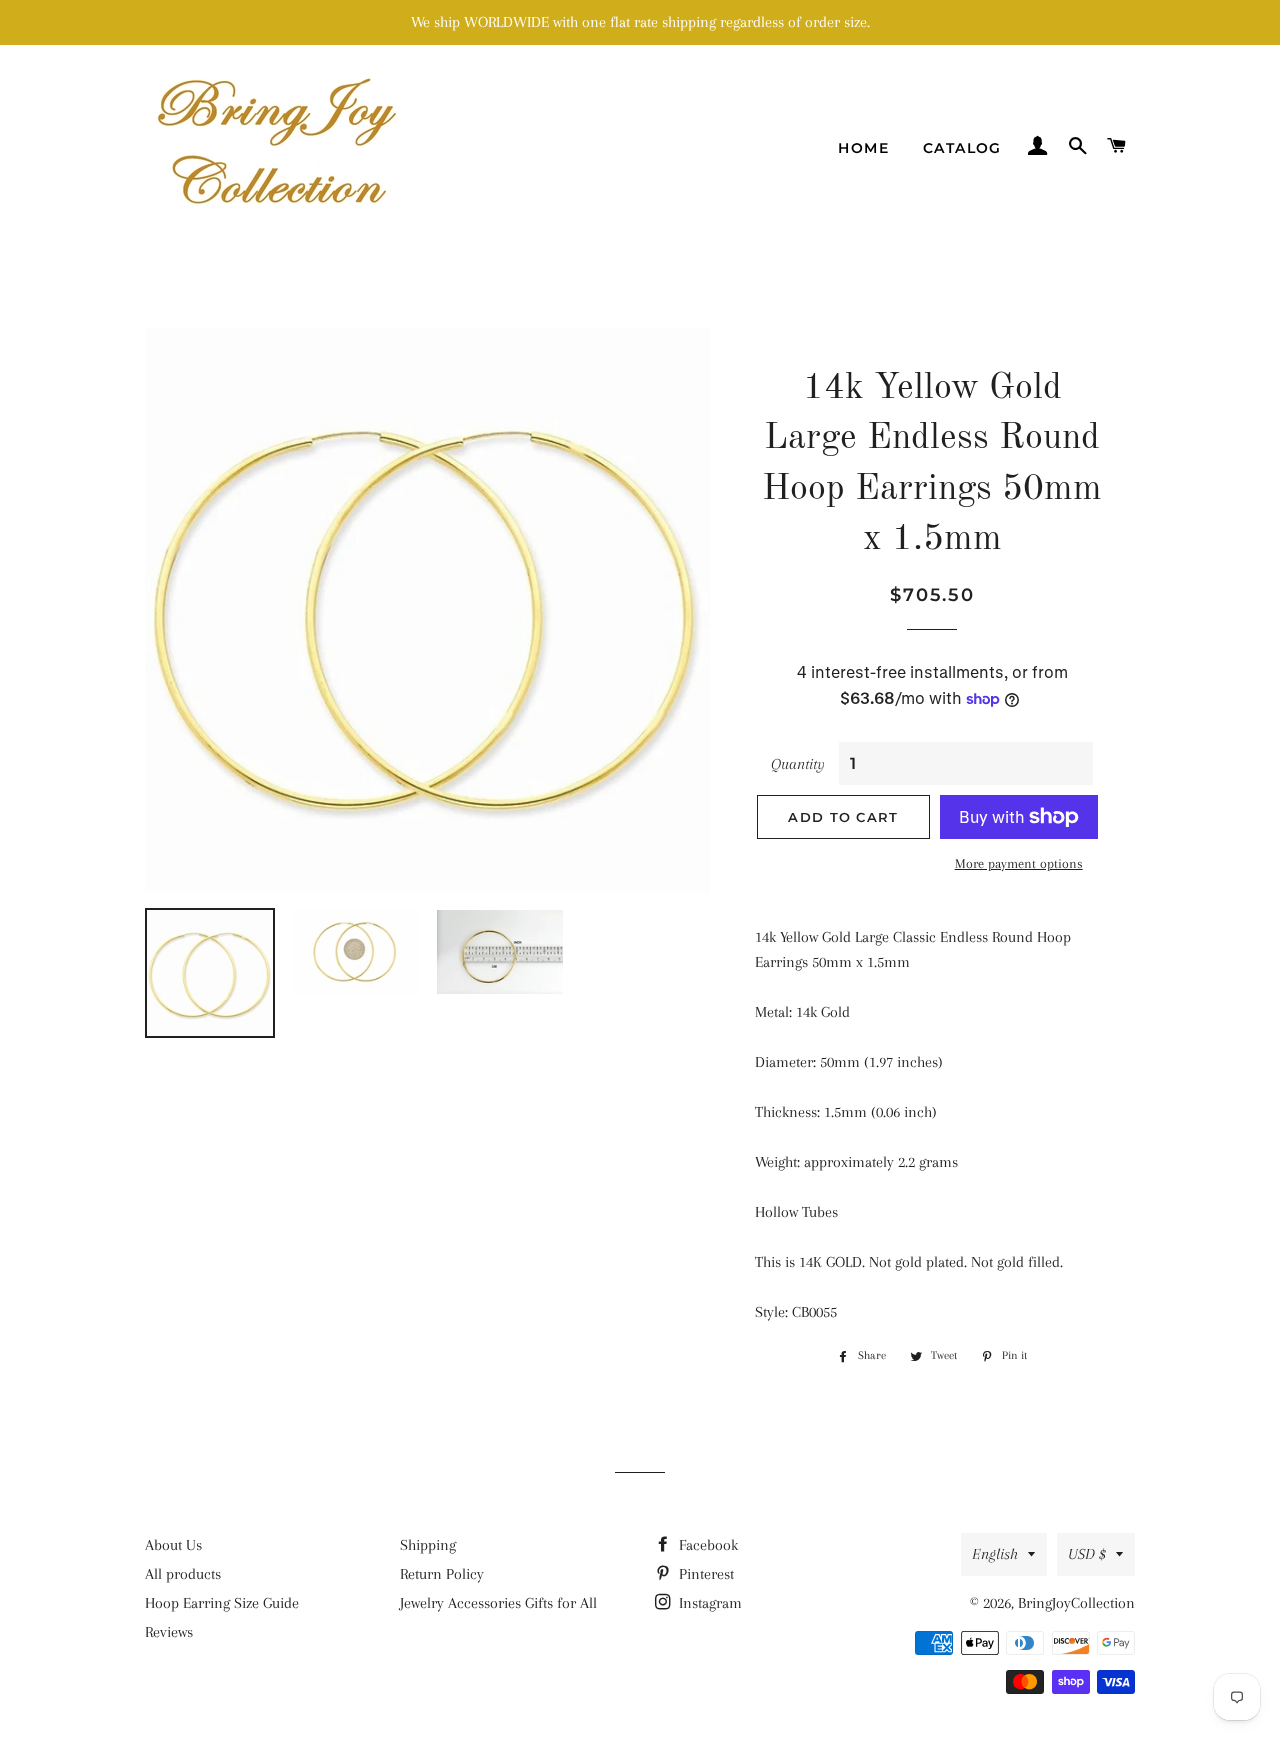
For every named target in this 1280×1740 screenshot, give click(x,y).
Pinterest (704, 1574)
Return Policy (442, 1574)
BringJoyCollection (1076, 1603)
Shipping (428, 1545)
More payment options (1019, 863)
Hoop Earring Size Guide (222, 1603)
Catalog (962, 148)
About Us (173, 1545)
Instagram (708, 1603)
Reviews (169, 1632)
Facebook (706, 1545)
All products (183, 1574)
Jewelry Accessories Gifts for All (498, 1603)
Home (863, 148)
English (995, 1554)
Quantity (798, 764)
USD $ (1087, 1554)
